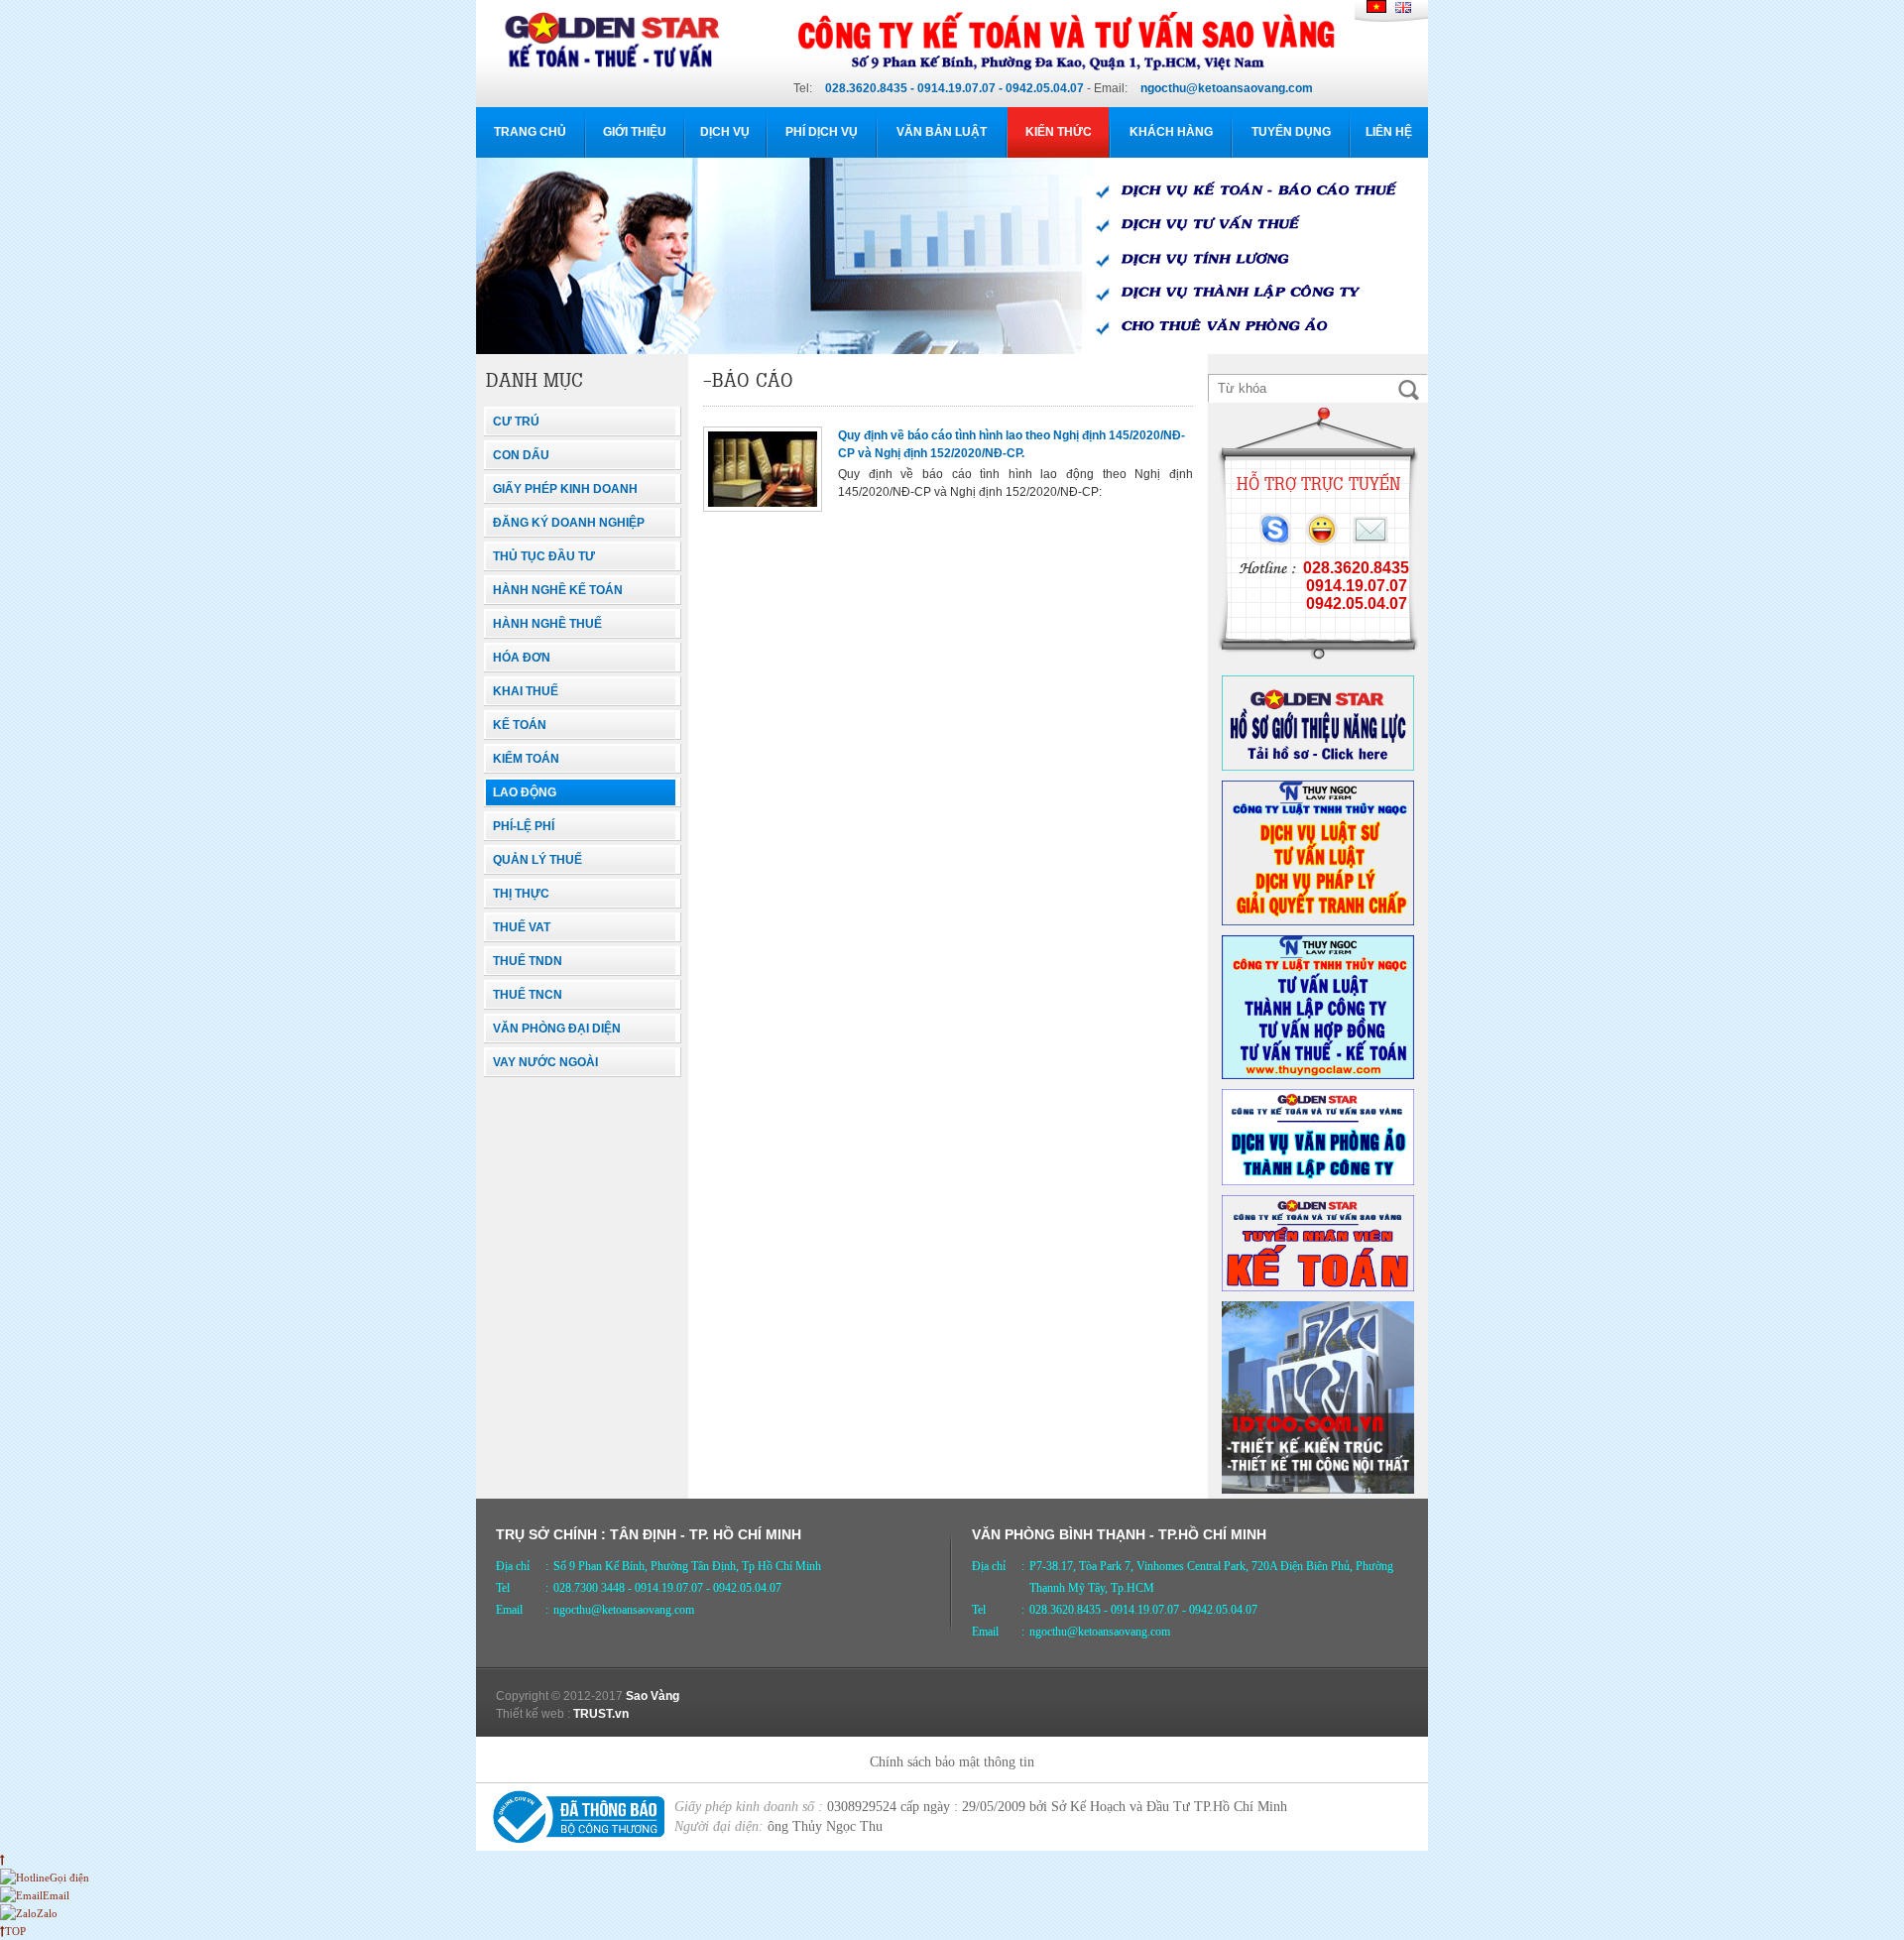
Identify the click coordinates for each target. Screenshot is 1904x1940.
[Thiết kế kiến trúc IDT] (1318, 1490)
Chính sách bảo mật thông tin (952, 1762)
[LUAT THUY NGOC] (1318, 921)
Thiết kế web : (533, 1714)
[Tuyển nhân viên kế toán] (1318, 1287)
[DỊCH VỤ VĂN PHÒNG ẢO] (1318, 1181)
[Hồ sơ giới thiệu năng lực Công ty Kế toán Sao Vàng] (1318, 767)
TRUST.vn (601, 1714)
